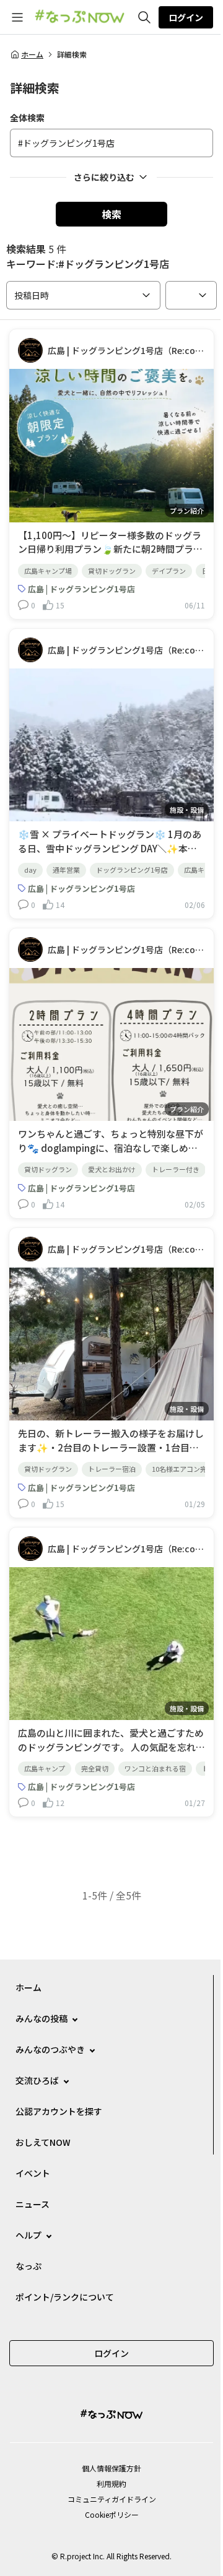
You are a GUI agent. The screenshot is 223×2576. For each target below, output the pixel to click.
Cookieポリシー (112, 2514)
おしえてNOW (43, 2142)
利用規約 (111, 2483)
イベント (33, 2173)
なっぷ (28, 2266)
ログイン (186, 17)
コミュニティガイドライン (112, 2499)
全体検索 (27, 118)
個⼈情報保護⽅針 (111, 2468)
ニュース (33, 2204)
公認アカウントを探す (59, 2111)
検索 (111, 214)
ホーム (32, 54)
